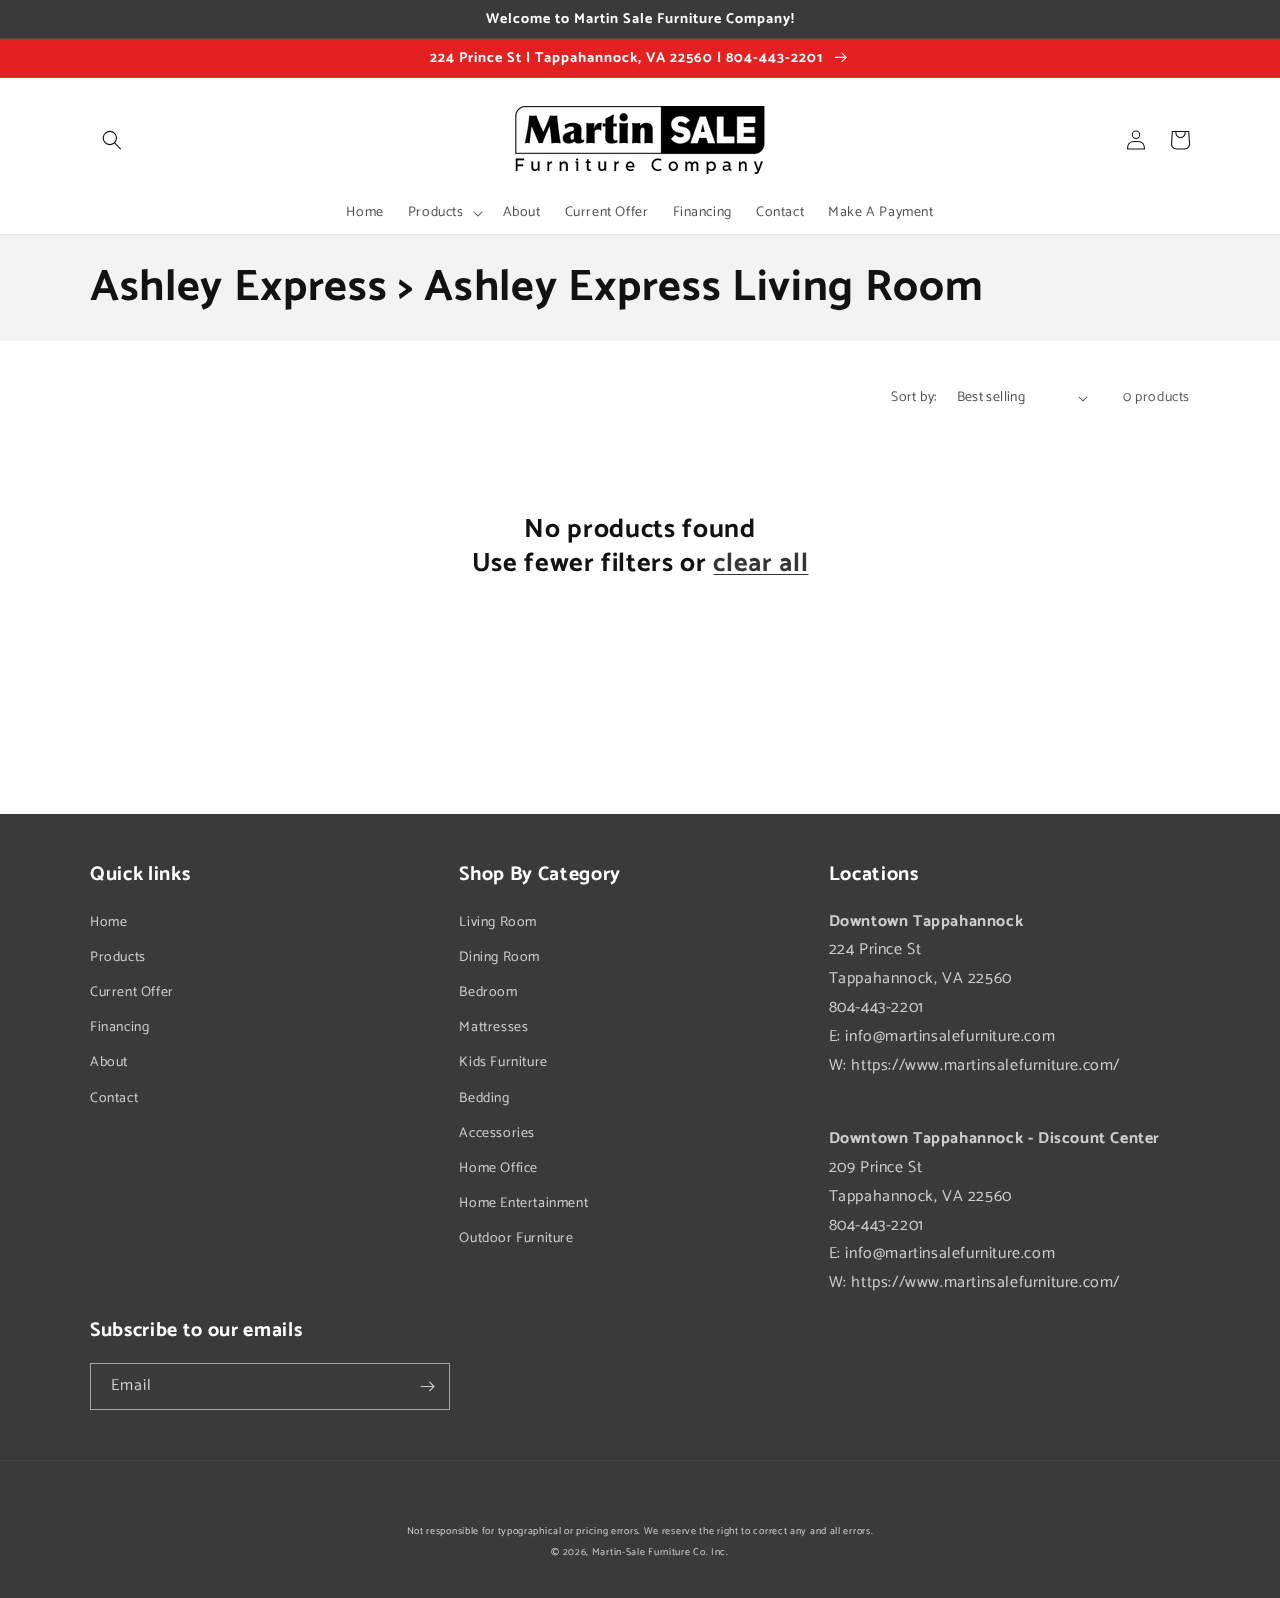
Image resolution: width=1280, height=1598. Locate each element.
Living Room (498, 922)
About (109, 1062)
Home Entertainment (523, 1203)
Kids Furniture (503, 1062)
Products (118, 957)
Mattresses (493, 1027)
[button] (112, 140)
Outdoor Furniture (516, 1238)
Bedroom (488, 992)
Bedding (484, 1098)
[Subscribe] (427, 1386)
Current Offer (132, 992)
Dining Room (499, 957)
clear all (760, 564)
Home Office (498, 1168)
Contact (114, 1098)
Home (108, 922)
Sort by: (913, 397)
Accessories (497, 1133)
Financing (119, 1027)
